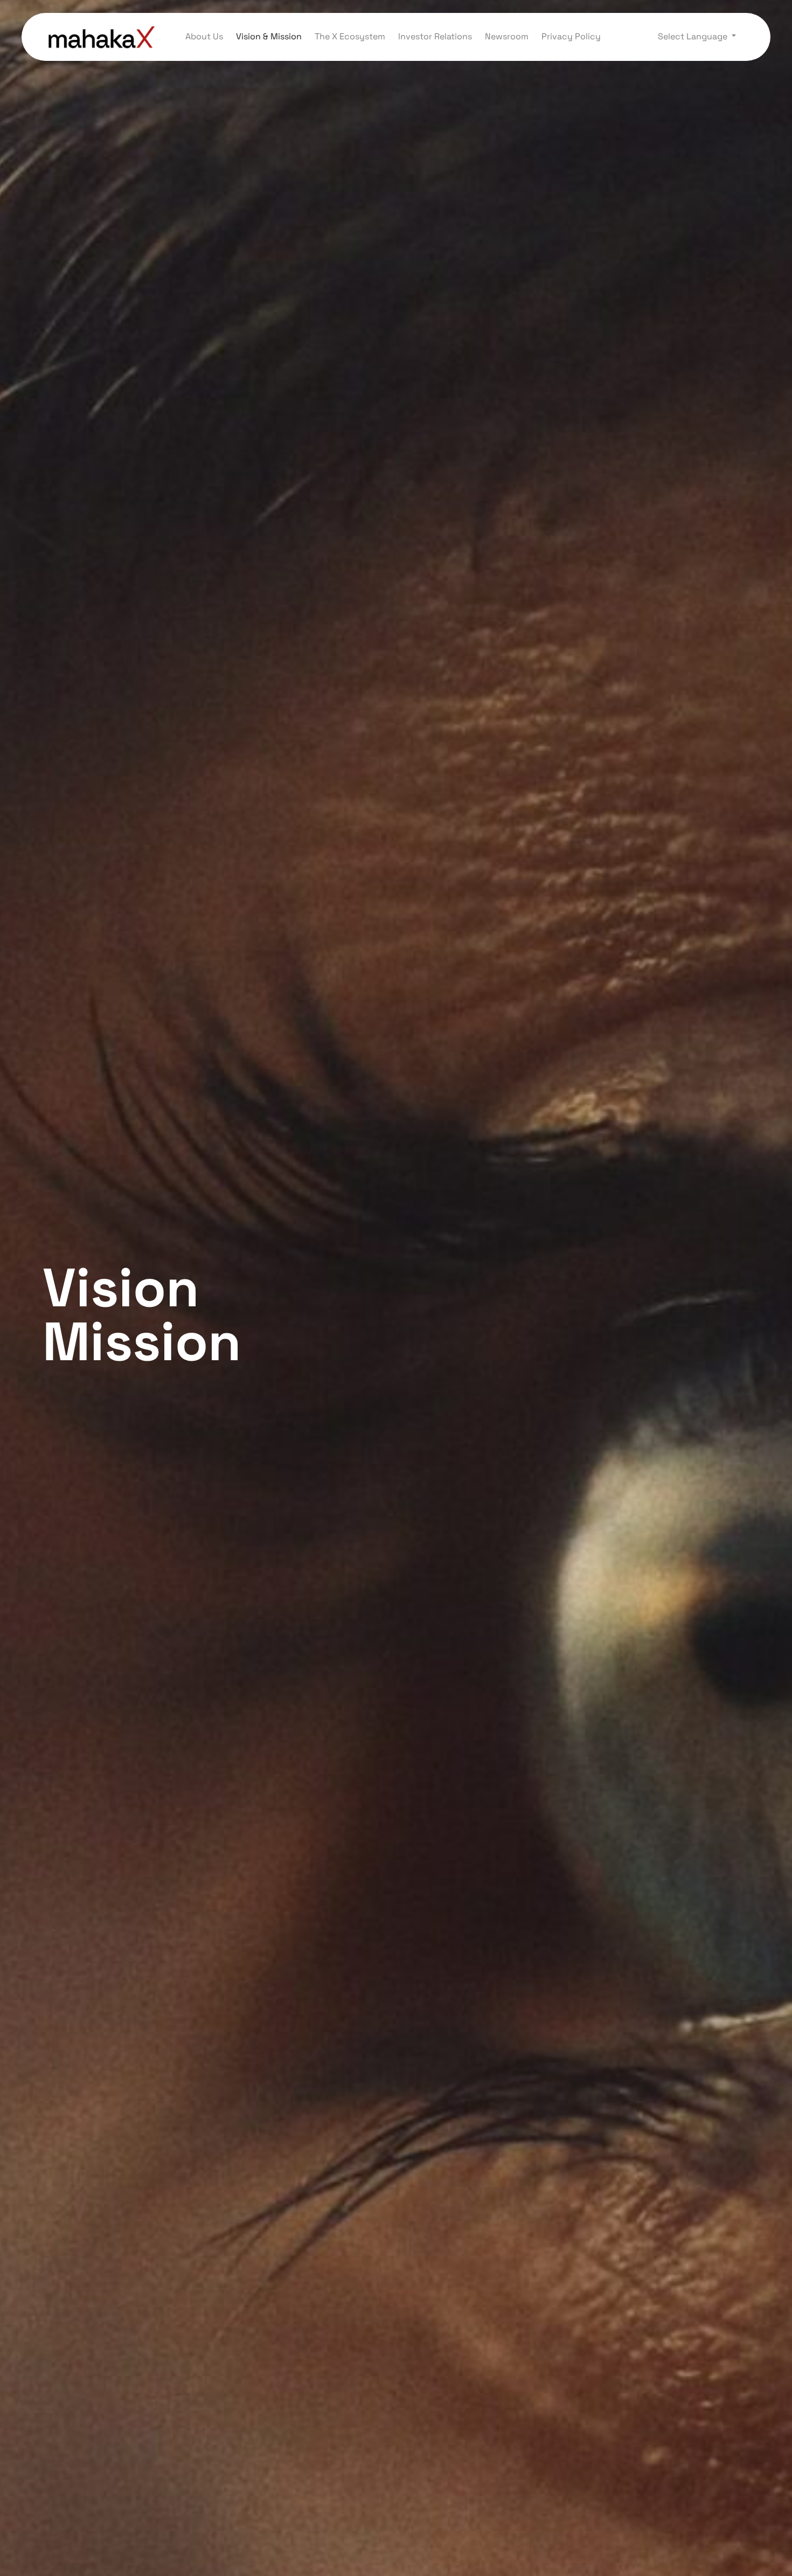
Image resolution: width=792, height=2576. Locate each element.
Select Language (694, 36)
